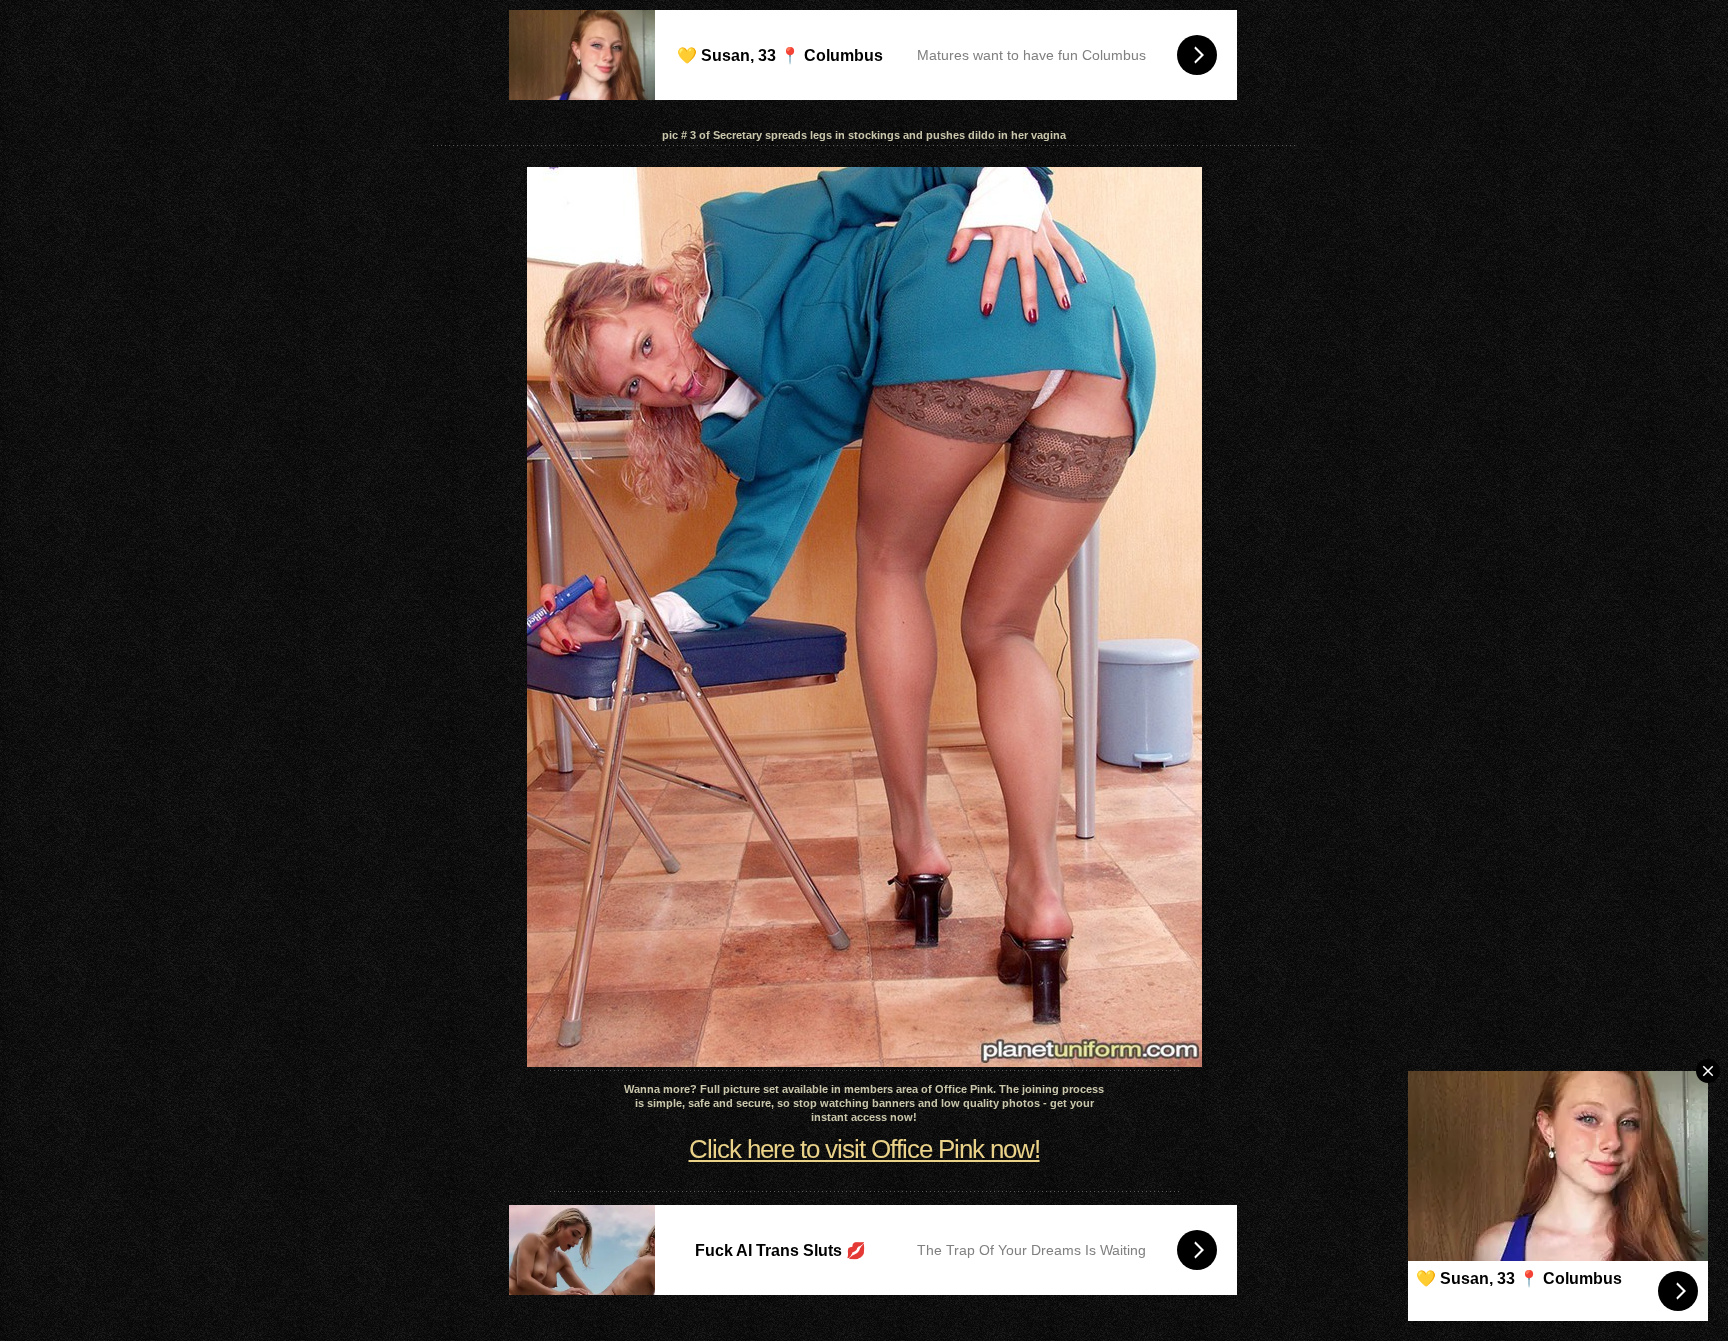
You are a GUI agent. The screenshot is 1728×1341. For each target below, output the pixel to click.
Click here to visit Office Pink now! (864, 1149)
